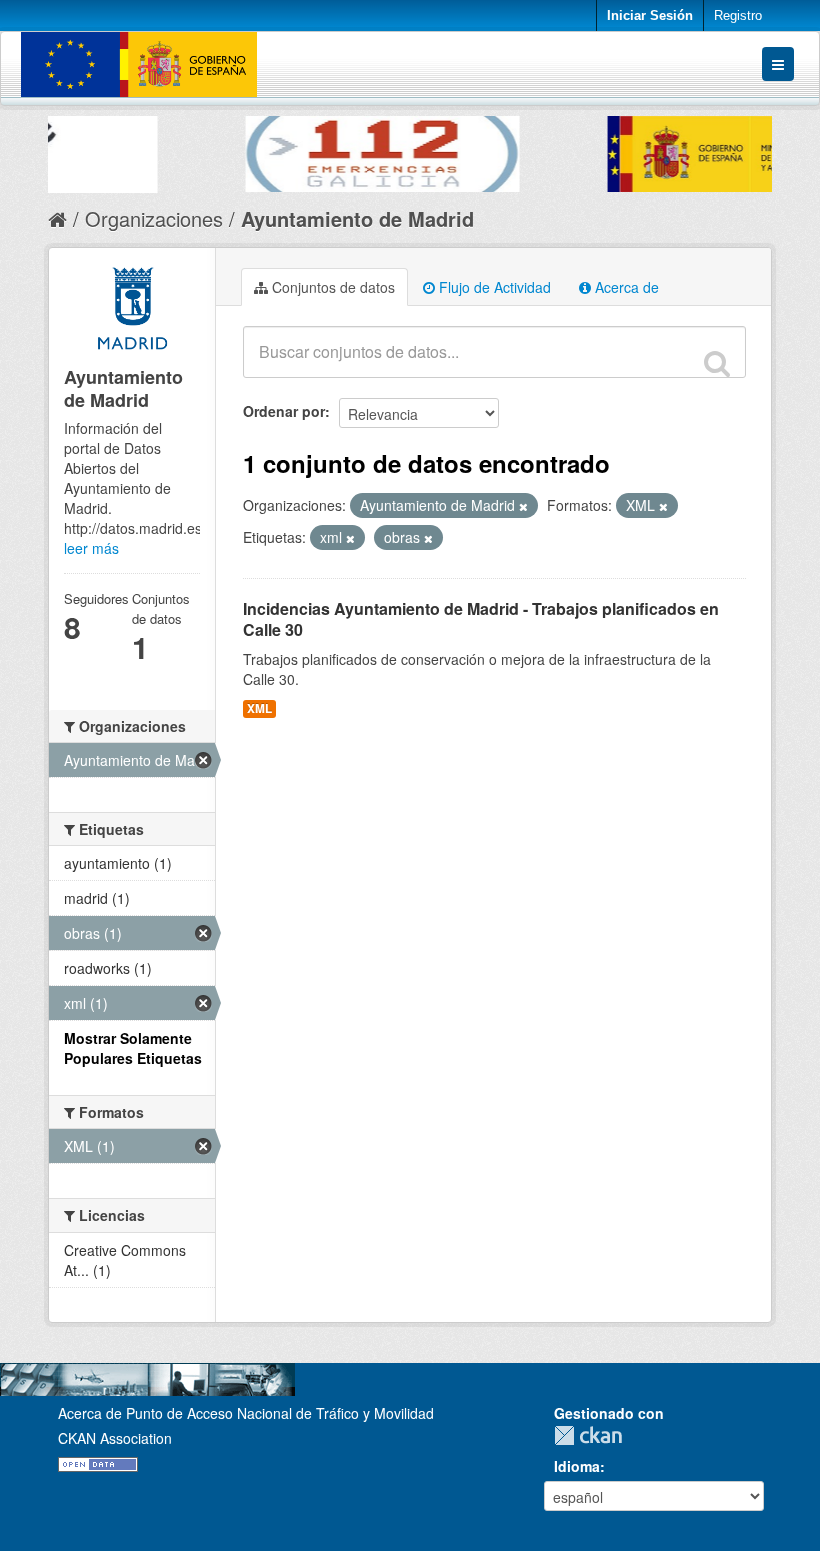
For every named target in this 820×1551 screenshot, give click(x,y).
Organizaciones (154, 218)
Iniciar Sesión (650, 15)
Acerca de (625, 287)
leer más (91, 548)
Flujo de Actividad (493, 287)
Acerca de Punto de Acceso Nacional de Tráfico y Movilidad (246, 1413)
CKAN (593, 1435)
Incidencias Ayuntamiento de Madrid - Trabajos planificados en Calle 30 (481, 619)
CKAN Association (115, 1438)
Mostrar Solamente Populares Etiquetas (133, 1048)
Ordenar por (284, 411)
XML (259, 708)
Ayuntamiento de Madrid (357, 218)
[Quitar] (523, 506)
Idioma (577, 1466)
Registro (738, 15)
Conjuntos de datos (331, 287)
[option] (230, 149)
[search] (717, 363)
